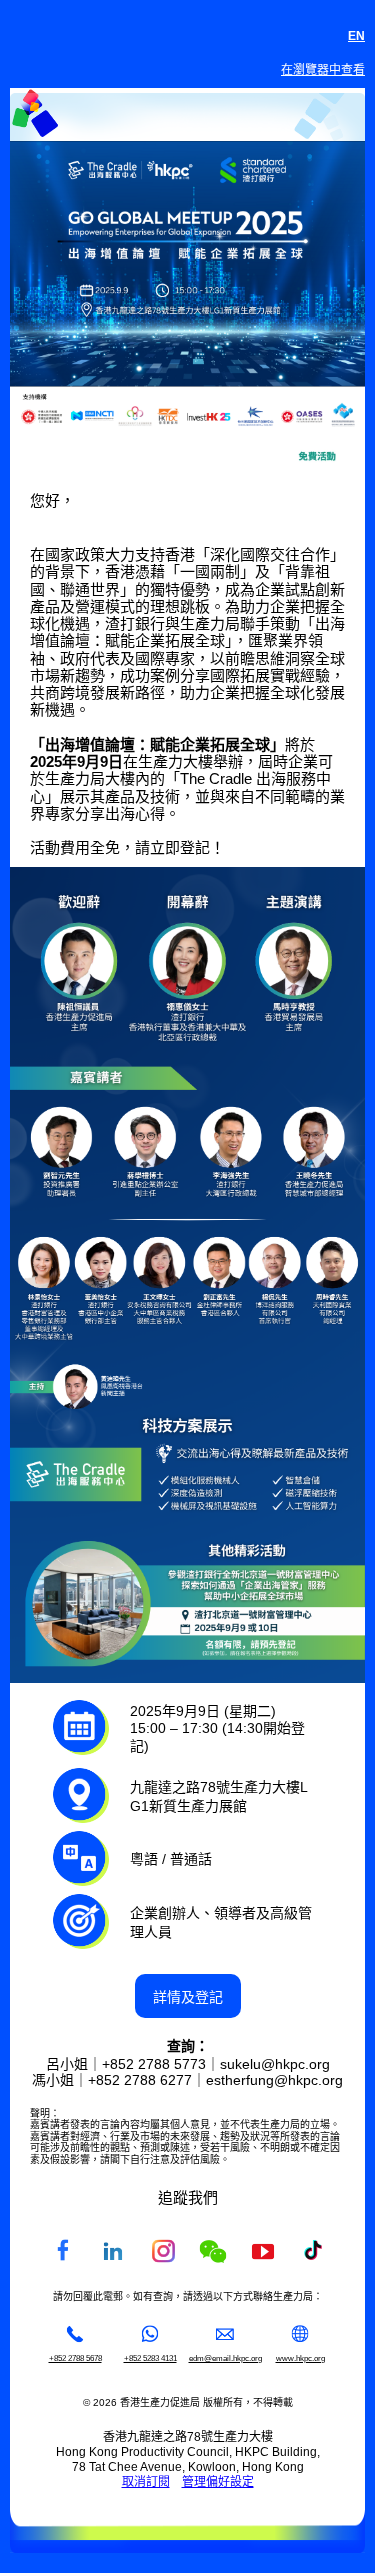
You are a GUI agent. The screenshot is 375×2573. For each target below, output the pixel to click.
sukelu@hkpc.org (275, 2064)
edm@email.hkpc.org (225, 2358)
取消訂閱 (146, 2482)
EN (356, 36)
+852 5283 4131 (150, 2358)
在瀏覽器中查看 (323, 70)
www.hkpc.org (300, 2358)
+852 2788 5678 (75, 2358)
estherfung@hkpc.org (274, 2080)
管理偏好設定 (218, 2482)
